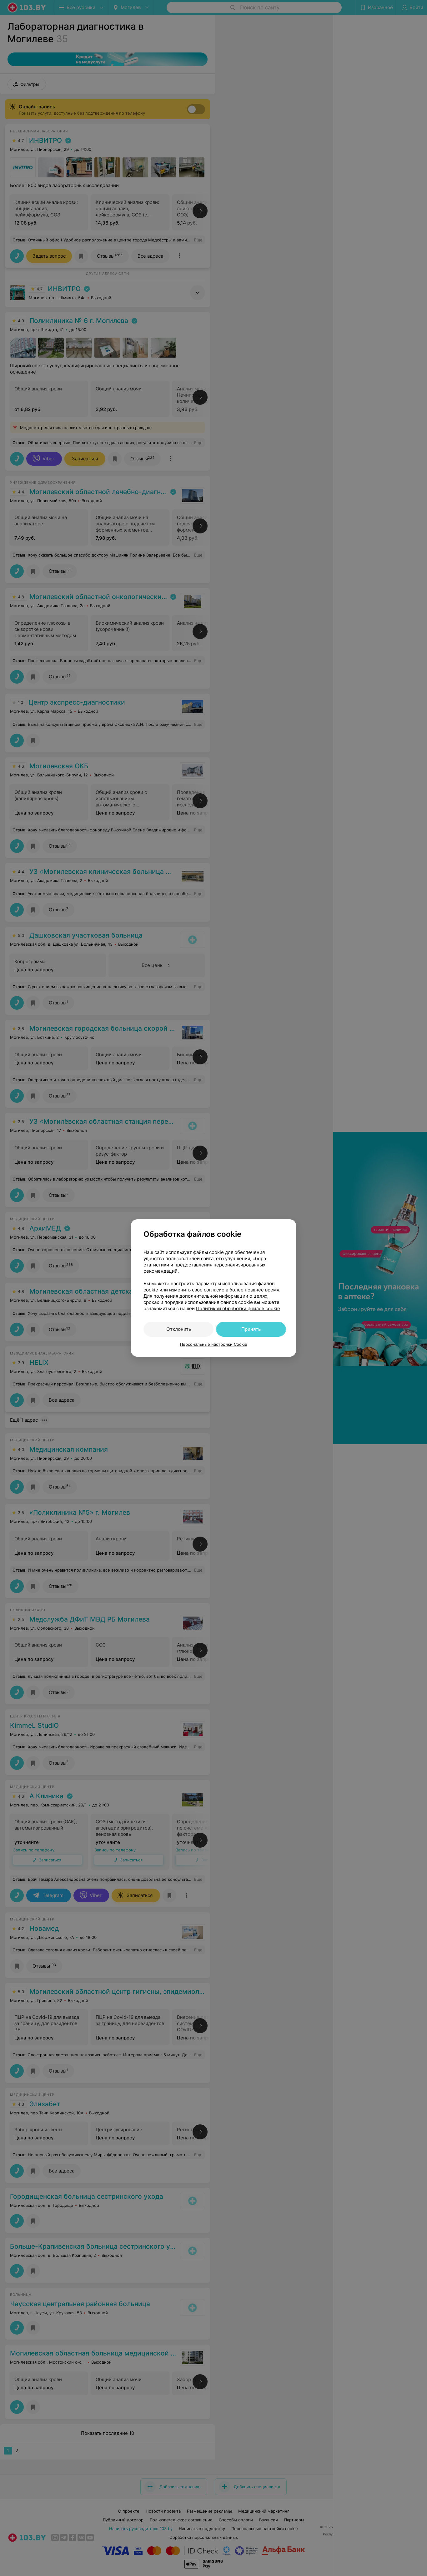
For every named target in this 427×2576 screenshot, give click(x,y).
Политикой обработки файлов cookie (238, 1308)
